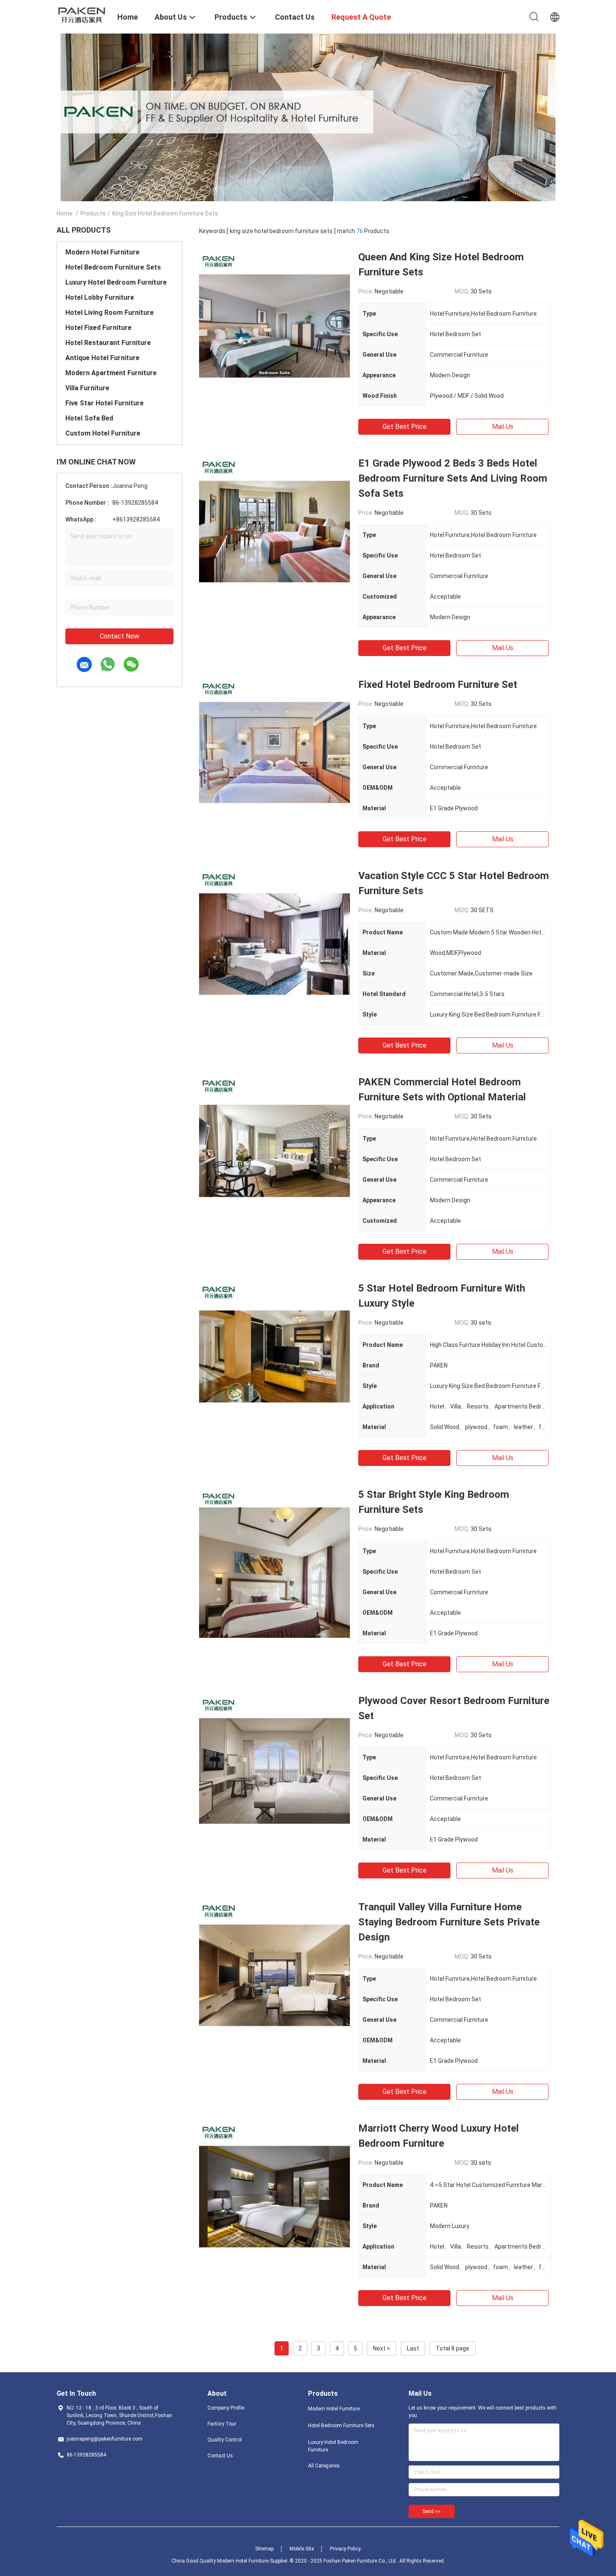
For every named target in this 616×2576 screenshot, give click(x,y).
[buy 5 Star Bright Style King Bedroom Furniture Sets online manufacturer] (274, 1562)
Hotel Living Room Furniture (110, 313)
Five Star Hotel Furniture (105, 403)
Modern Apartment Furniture (111, 373)
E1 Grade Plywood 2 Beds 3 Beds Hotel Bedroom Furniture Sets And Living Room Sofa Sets (453, 478)
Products (93, 213)
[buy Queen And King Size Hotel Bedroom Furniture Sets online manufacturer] (274, 325)
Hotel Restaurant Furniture (108, 343)
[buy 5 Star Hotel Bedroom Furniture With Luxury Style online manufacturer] (274, 1356)
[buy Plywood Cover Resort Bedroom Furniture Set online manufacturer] (274, 1769)
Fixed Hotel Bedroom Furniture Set (438, 685)
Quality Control (225, 2440)
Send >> (432, 2511)
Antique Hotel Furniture (102, 358)
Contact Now (119, 636)
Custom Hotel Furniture (103, 433)
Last (413, 2348)
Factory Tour (222, 2424)
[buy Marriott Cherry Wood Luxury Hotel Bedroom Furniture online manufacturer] (274, 2196)
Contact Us (220, 2456)
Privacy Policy (345, 2549)
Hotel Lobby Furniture (100, 297)
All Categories (324, 2466)
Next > (382, 2348)
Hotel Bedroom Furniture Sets (113, 267)
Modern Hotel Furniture (102, 252)
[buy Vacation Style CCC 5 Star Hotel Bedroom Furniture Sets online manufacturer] (274, 944)
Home (65, 213)
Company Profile (226, 2408)
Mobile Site (302, 2549)
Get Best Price (405, 427)
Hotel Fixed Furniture (98, 328)
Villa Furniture (87, 388)
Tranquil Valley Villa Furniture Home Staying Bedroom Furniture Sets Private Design (449, 1922)
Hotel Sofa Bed (89, 418)
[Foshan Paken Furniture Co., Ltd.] (82, 14)
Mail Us (503, 427)
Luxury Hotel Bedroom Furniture (116, 282)
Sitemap (264, 2549)
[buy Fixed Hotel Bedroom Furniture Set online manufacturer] (274, 752)
